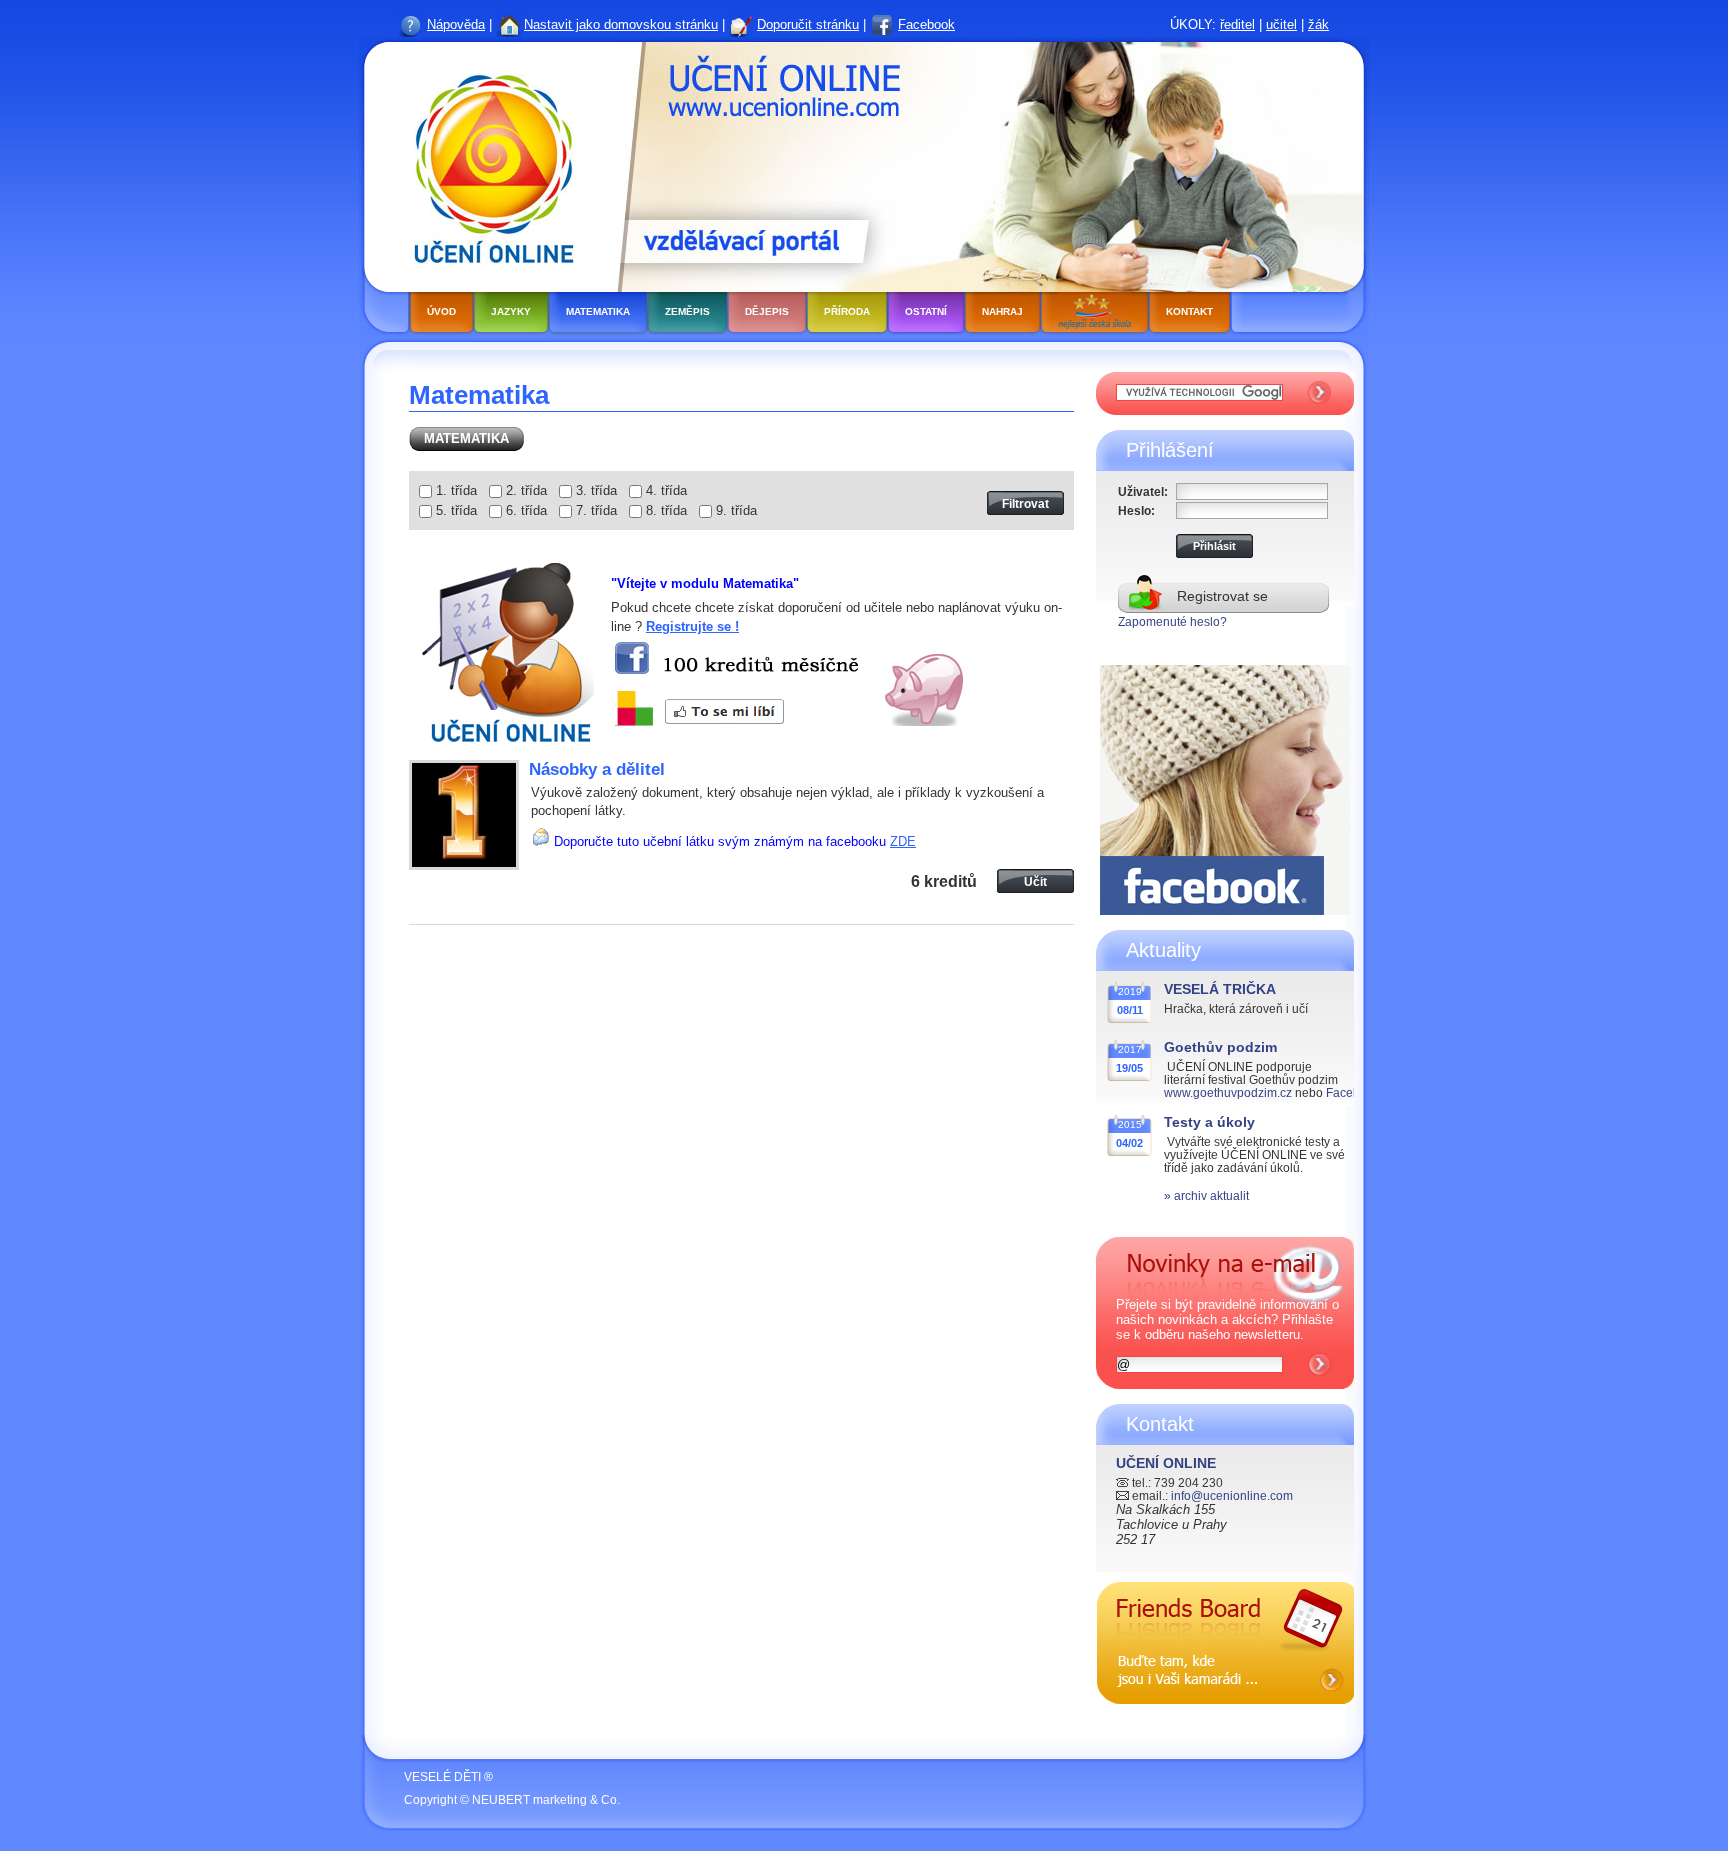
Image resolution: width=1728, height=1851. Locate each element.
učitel (1281, 24)
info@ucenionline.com (1232, 1495)
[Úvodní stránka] (488, 164)
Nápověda (456, 24)
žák (1318, 24)
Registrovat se (1222, 596)
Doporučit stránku (808, 24)
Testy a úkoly (1209, 1122)
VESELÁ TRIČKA (1220, 989)
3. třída (596, 490)
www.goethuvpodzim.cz (1228, 1092)
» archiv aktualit (1206, 1195)
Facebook (926, 24)
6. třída (526, 510)
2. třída (526, 490)
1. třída (456, 490)
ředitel (1237, 24)
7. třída (596, 510)
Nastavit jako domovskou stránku (621, 24)
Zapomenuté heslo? (1172, 621)
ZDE (903, 841)
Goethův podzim (1220, 1047)
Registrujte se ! (692, 626)
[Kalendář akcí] (1225, 1720)
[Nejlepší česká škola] (1094, 314)
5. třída (456, 510)
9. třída (736, 510)
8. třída (666, 510)
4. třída (666, 490)
